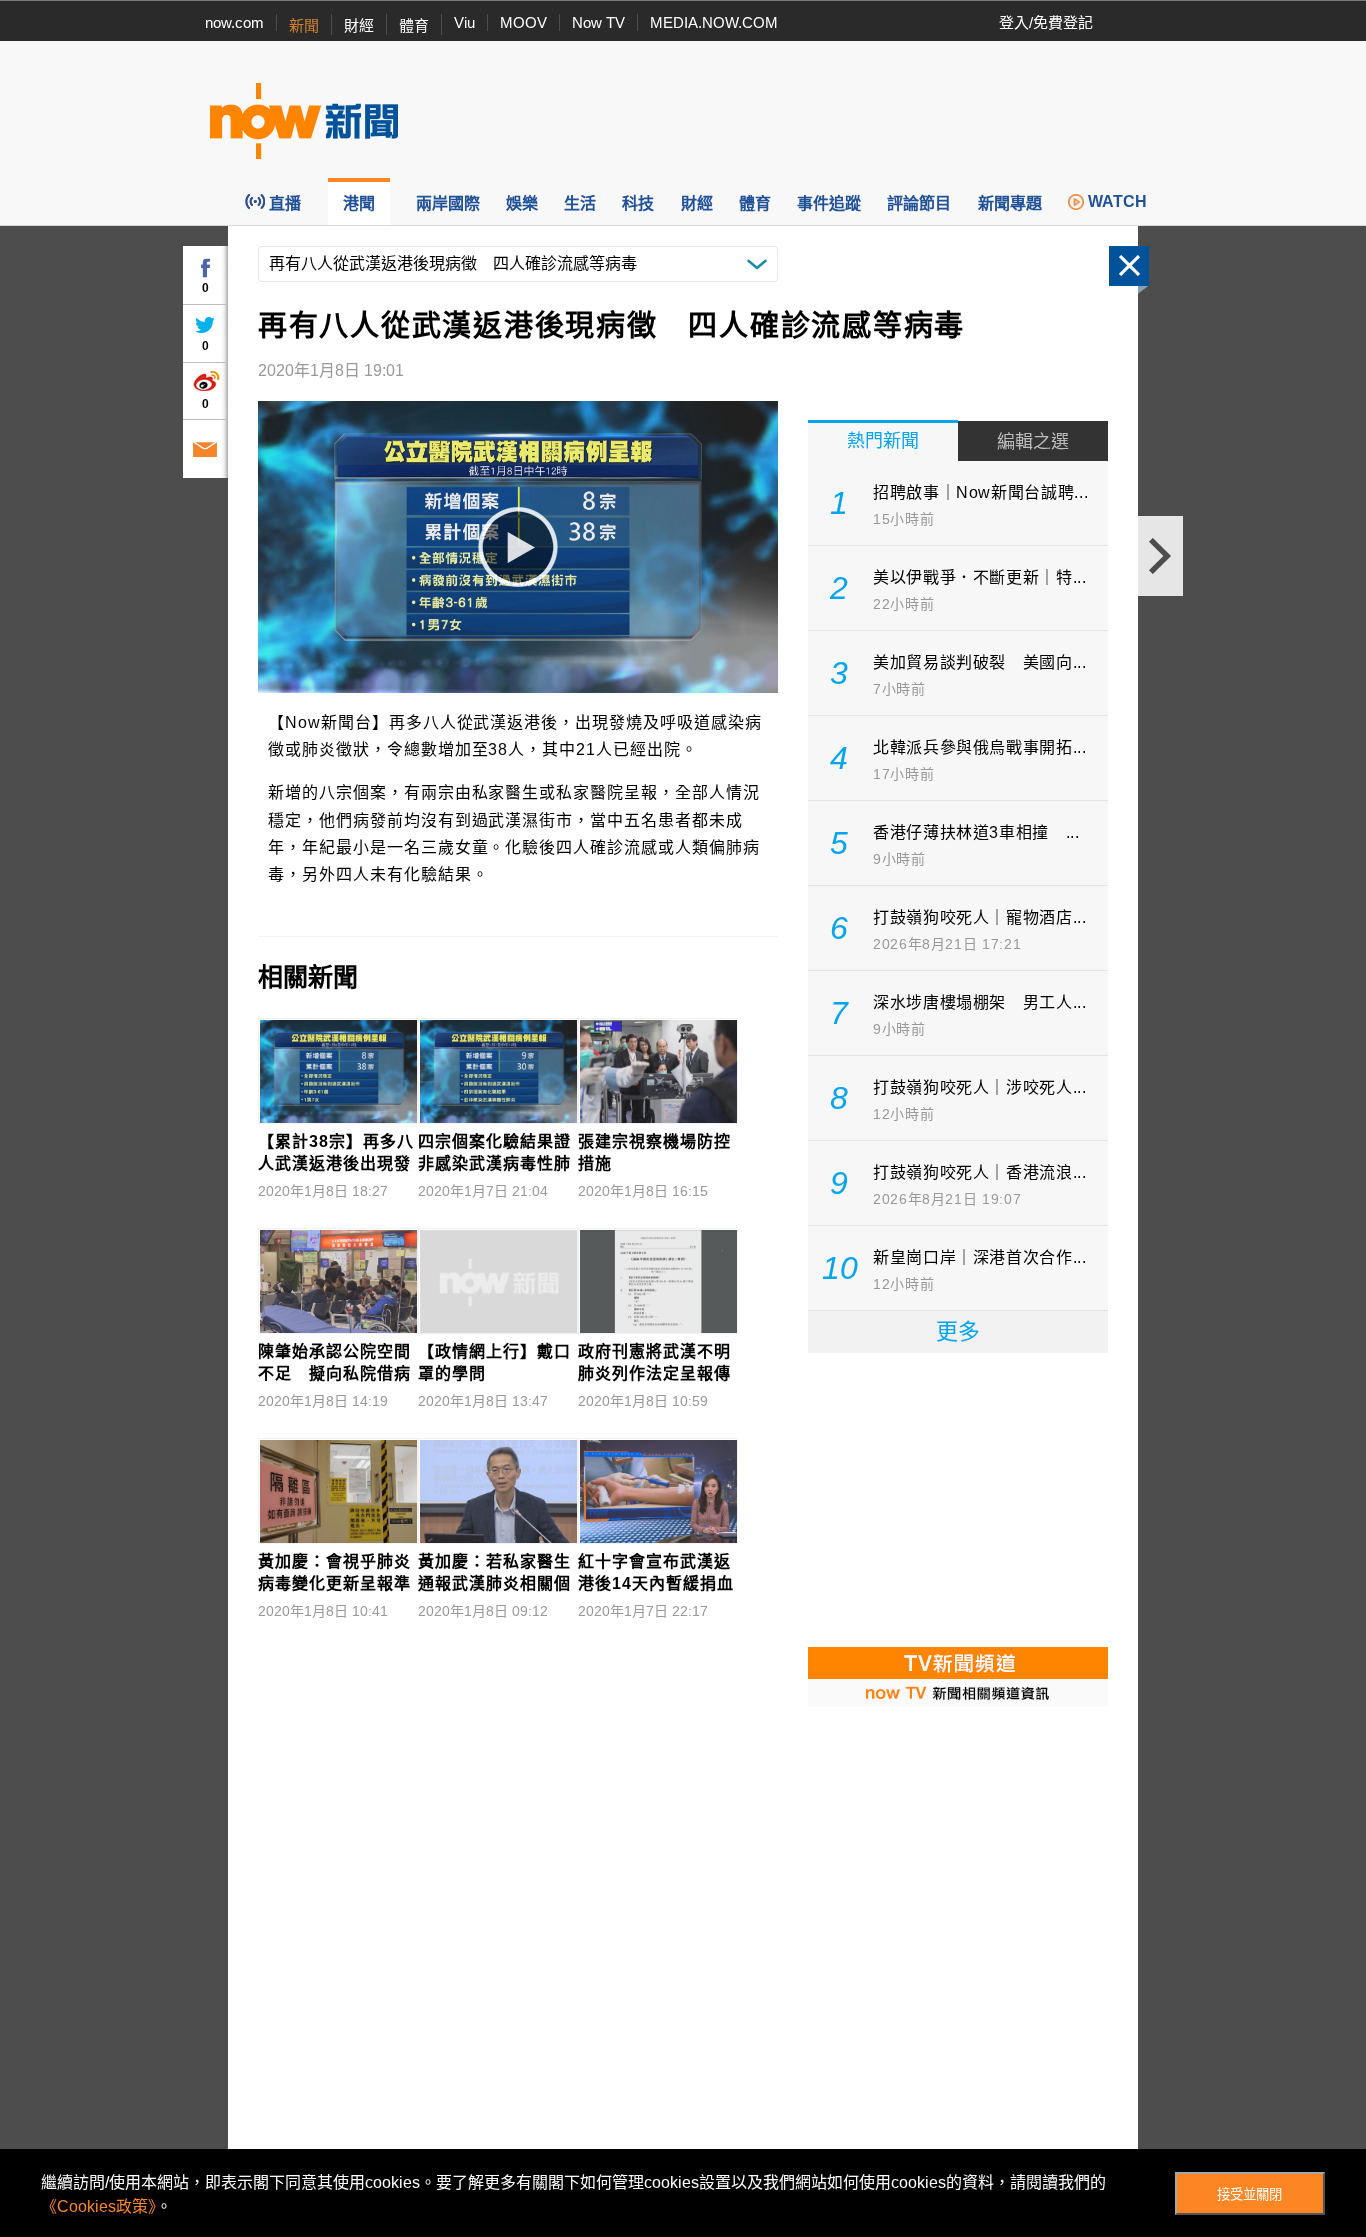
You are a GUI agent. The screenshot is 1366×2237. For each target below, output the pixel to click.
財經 (359, 25)
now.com (234, 22)
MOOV (523, 22)
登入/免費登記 (1046, 22)
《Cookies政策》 (98, 2206)
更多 (958, 1331)
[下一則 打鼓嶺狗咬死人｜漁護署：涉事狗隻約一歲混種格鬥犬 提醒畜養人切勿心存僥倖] (1160, 556)
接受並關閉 (1249, 2194)
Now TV (598, 22)
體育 (414, 25)
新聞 (304, 25)
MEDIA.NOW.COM (714, 22)
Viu (464, 22)
